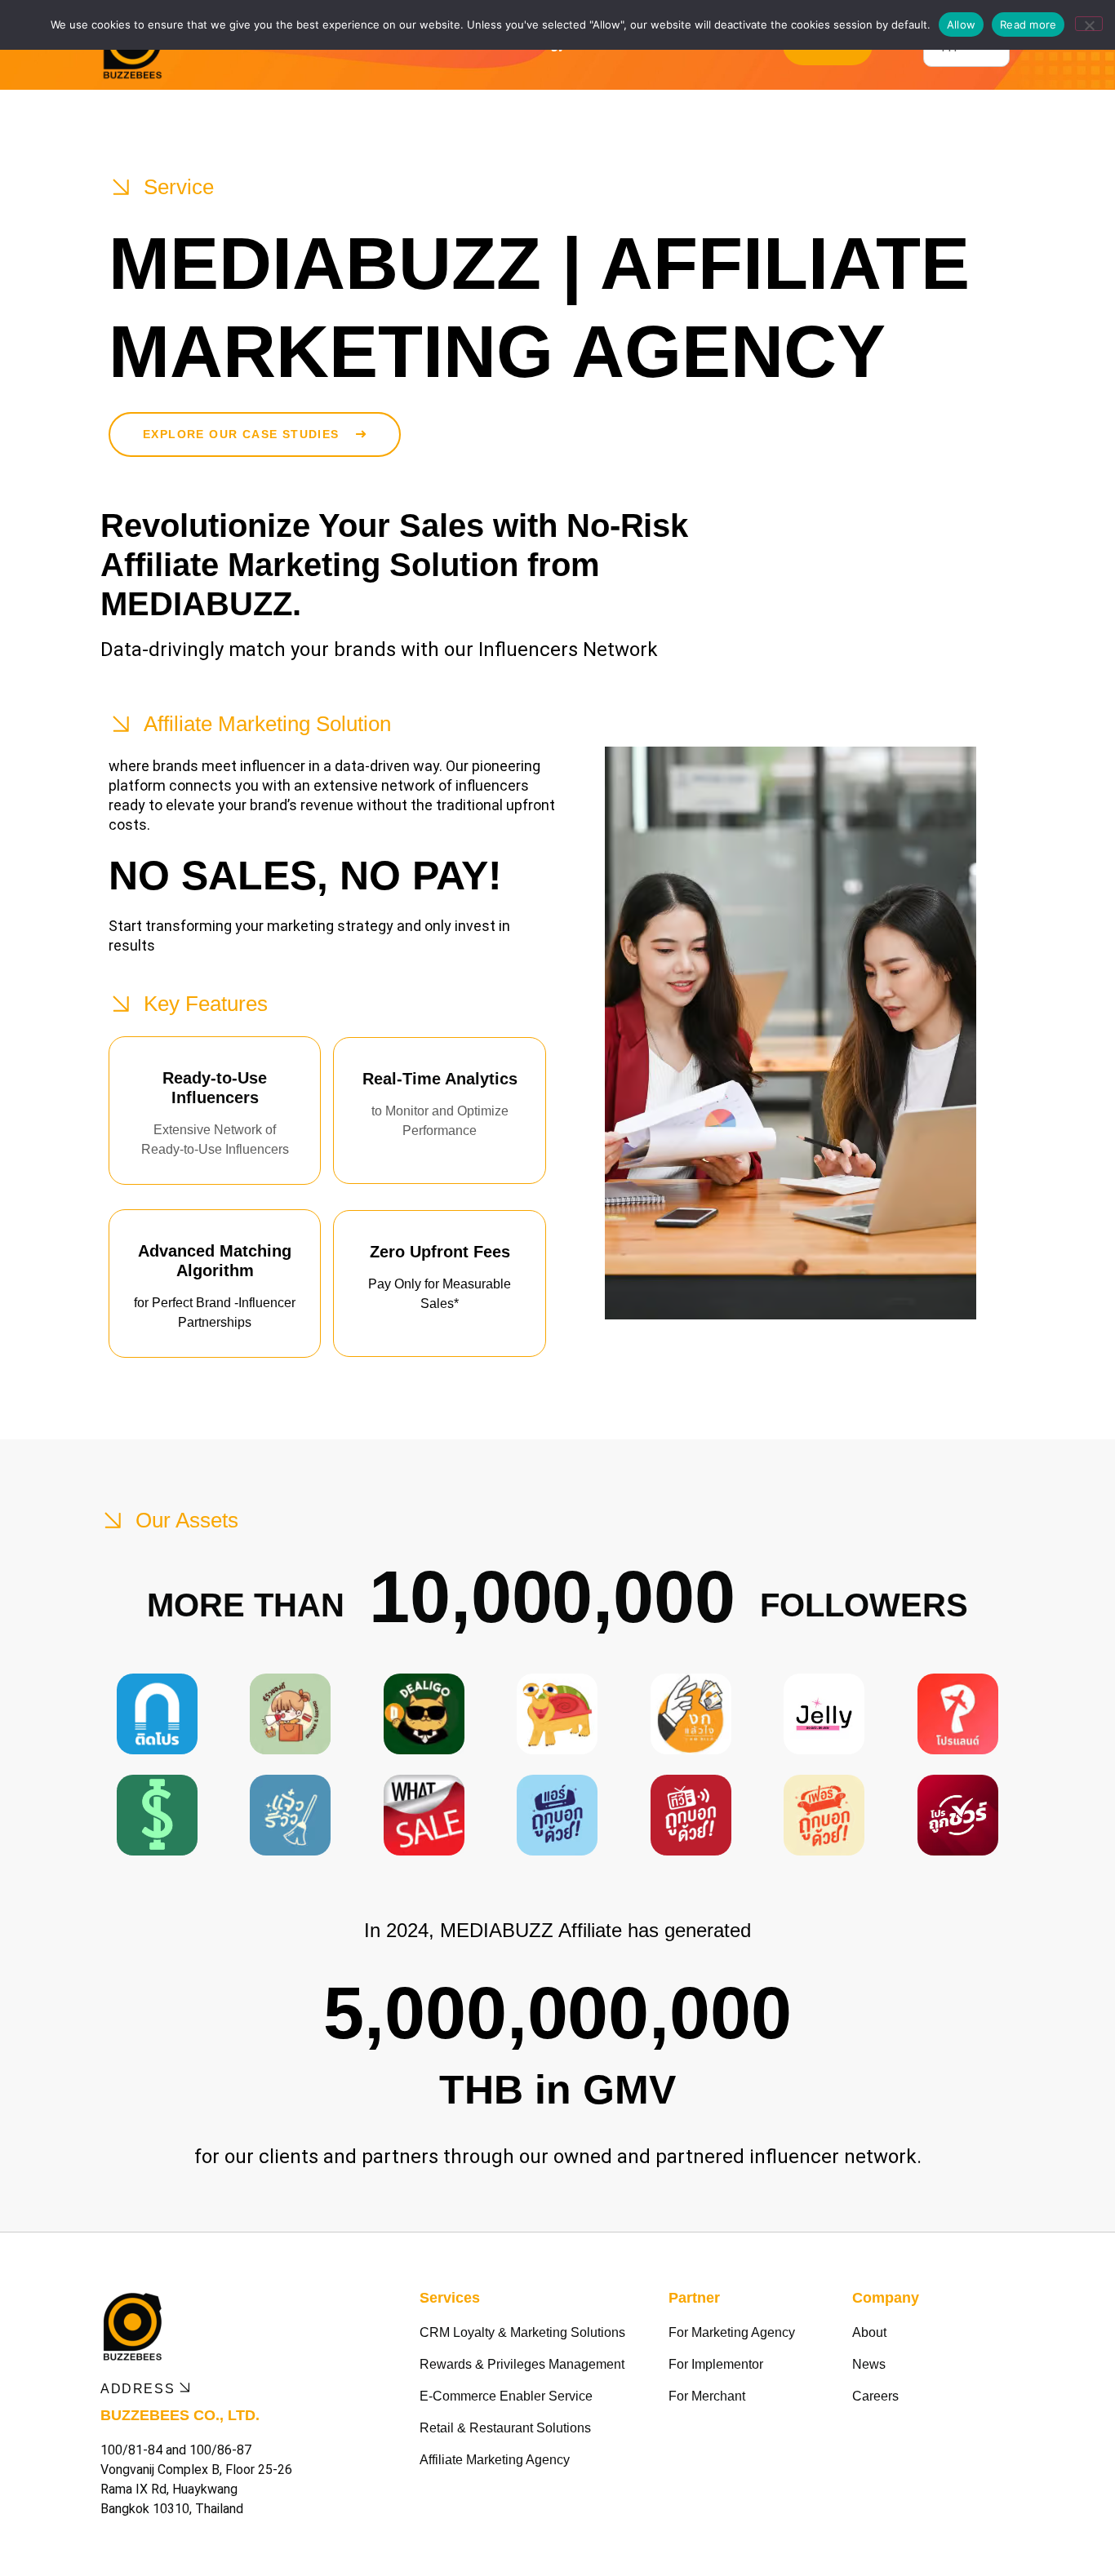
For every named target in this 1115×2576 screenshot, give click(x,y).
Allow (961, 24)
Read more (1028, 24)
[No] (1089, 24)
